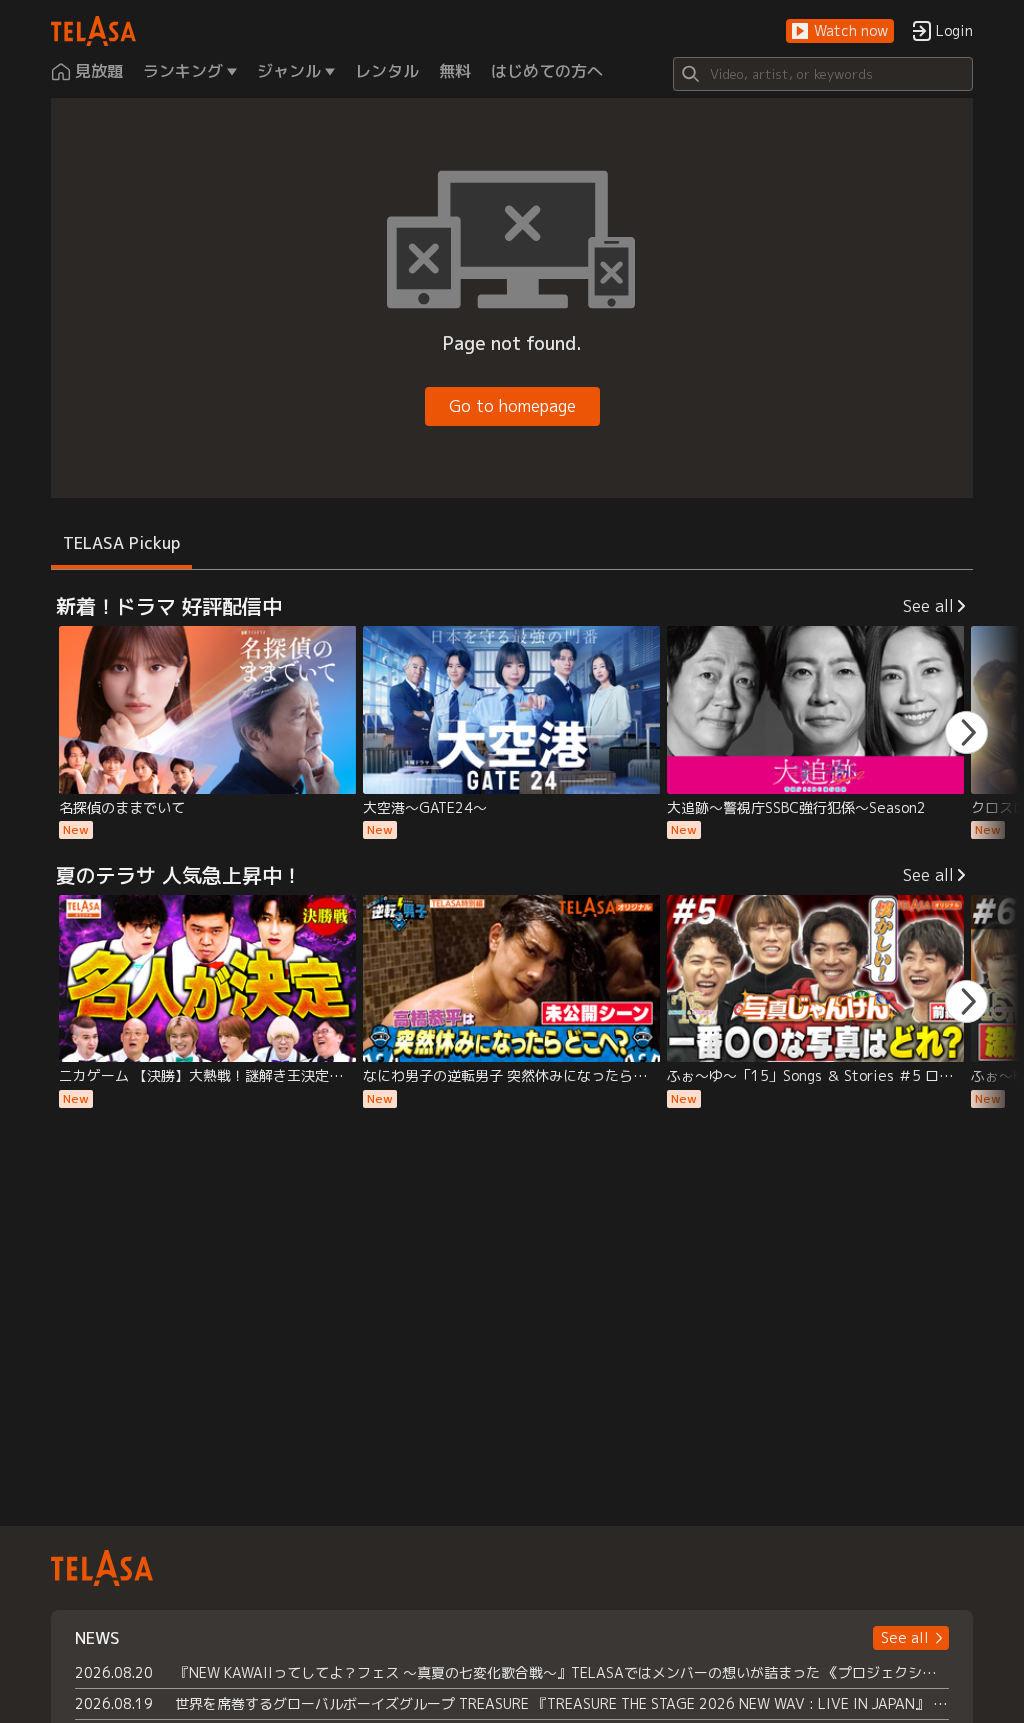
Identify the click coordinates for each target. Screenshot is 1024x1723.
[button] (840, 31)
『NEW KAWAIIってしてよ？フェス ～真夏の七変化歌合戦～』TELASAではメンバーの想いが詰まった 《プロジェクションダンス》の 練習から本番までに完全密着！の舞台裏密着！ (562, 1672)
